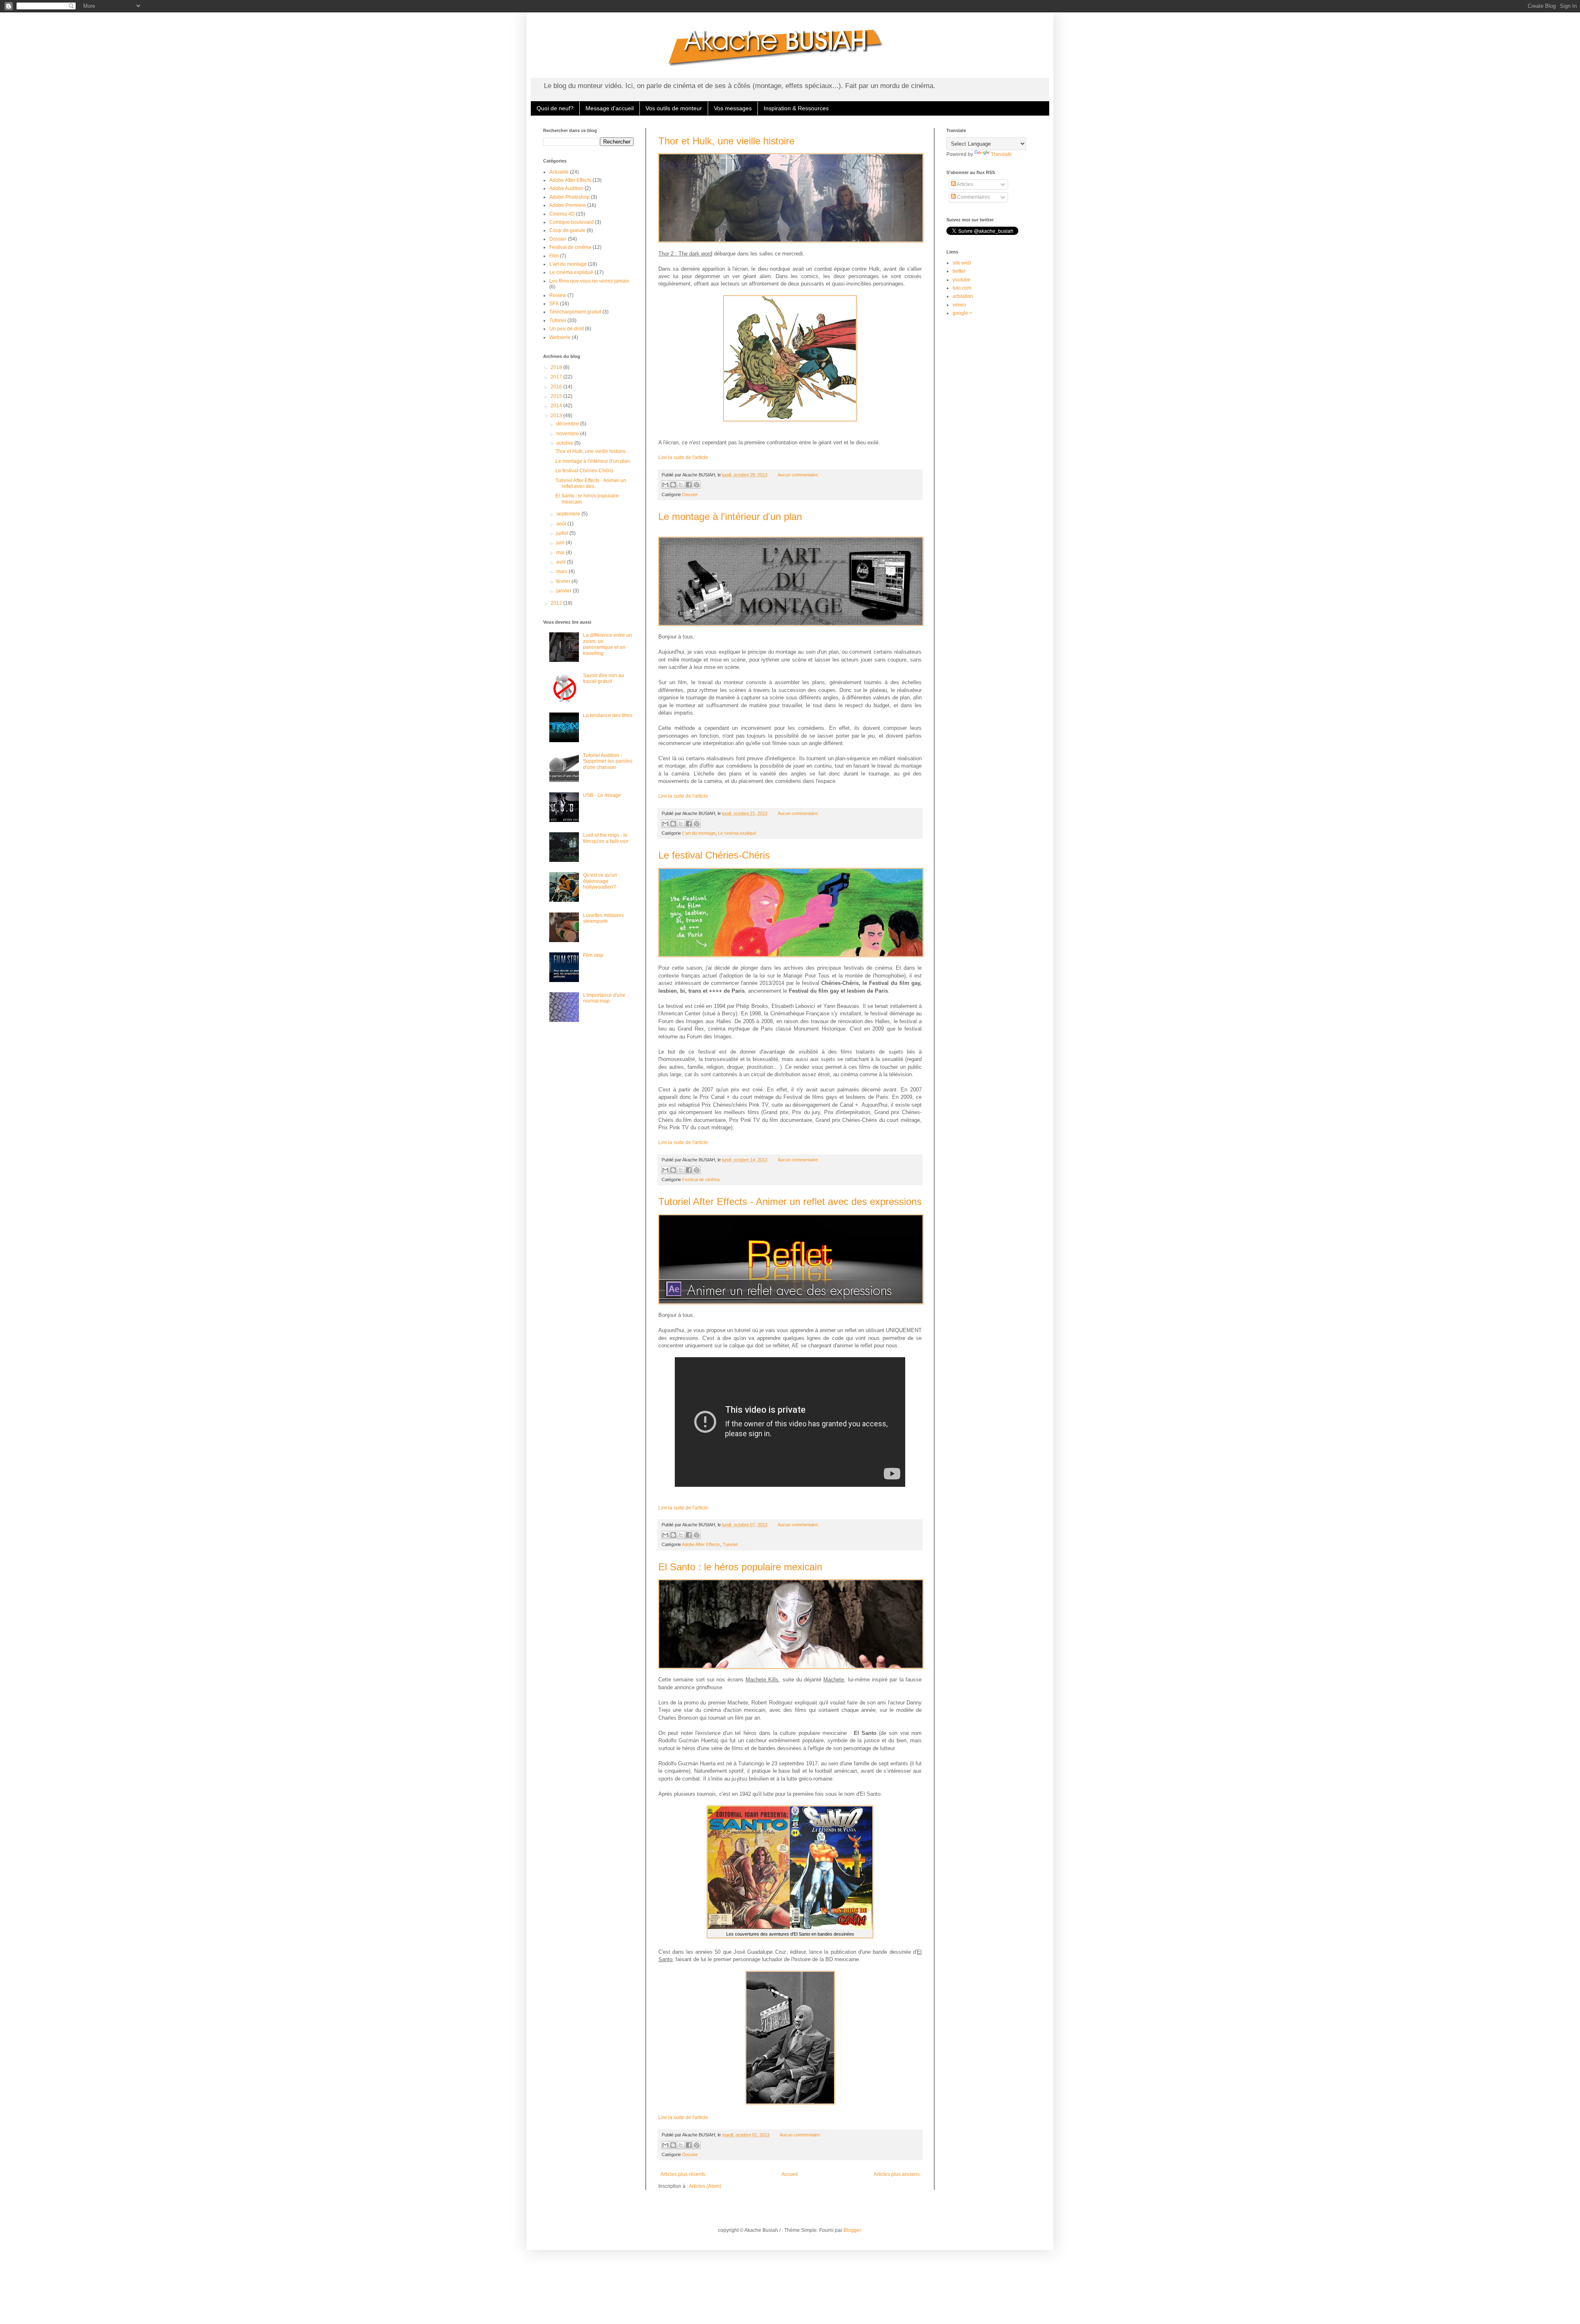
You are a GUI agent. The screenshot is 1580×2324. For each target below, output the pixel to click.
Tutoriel (730, 1544)
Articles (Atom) (705, 2186)
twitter (959, 271)
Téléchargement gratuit (575, 312)
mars (562, 571)
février (564, 581)
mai (561, 553)
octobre (565, 443)
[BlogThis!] (673, 485)
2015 (557, 396)
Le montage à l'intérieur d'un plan (730, 517)
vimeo (959, 305)
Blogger (852, 2230)
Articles (964, 184)
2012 (557, 603)
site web (962, 263)
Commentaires (973, 197)
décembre (568, 424)
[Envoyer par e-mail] (665, 485)
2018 (557, 367)
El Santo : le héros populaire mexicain (740, 1567)
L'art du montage (699, 833)
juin (561, 543)
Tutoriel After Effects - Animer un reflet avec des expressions (790, 1201)
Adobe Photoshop (569, 197)
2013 (557, 416)
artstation (963, 296)
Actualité (559, 172)
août (562, 524)
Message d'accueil (610, 108)
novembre (568, 434)
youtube (962, 280)
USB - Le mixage (602, 795)
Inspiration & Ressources (796, 108)
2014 (557, 406)
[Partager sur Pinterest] (697, 485)
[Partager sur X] (681, 485)
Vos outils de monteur (674, 108)
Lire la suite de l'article (683, 457)
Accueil (790, 2174)
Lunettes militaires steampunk (603, 918)
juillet (563, 533)
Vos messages (733, 108)
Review (558, 295)
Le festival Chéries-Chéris (714, 855)
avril (562, 562)
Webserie (560, 337)
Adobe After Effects (701, 1544)
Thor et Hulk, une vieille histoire (726, 141)
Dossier (690, 495)
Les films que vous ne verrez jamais (589, 281)
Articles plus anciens (897, 2174)
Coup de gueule (567, 230)
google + (962, 313)
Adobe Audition (566, 188)
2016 (557, 387)
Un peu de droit (567, 329)
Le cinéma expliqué (737, 833)
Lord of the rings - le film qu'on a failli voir (606, 838)
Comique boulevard (572, 222)
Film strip (593, 955)
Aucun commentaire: (798, 475)
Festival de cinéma (701, 1179)
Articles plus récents (683, 2174)
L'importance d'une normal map (604, 998)
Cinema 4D (562, 214)
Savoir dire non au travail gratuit (604, 678)
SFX (554, 304)
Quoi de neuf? (555, 108)
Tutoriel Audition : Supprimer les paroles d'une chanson (608, 761)
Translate (1001, 154)
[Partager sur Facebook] (689, 485)
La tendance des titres (608, 715)
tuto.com (962, 288)
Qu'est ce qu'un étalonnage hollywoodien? (600, 881)
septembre (569, 514)
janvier (565, 591)
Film (554, 256)
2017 (557, 377)
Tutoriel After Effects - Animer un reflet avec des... (591, 483)
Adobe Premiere (568, 205)
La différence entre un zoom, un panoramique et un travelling (608, 644)
